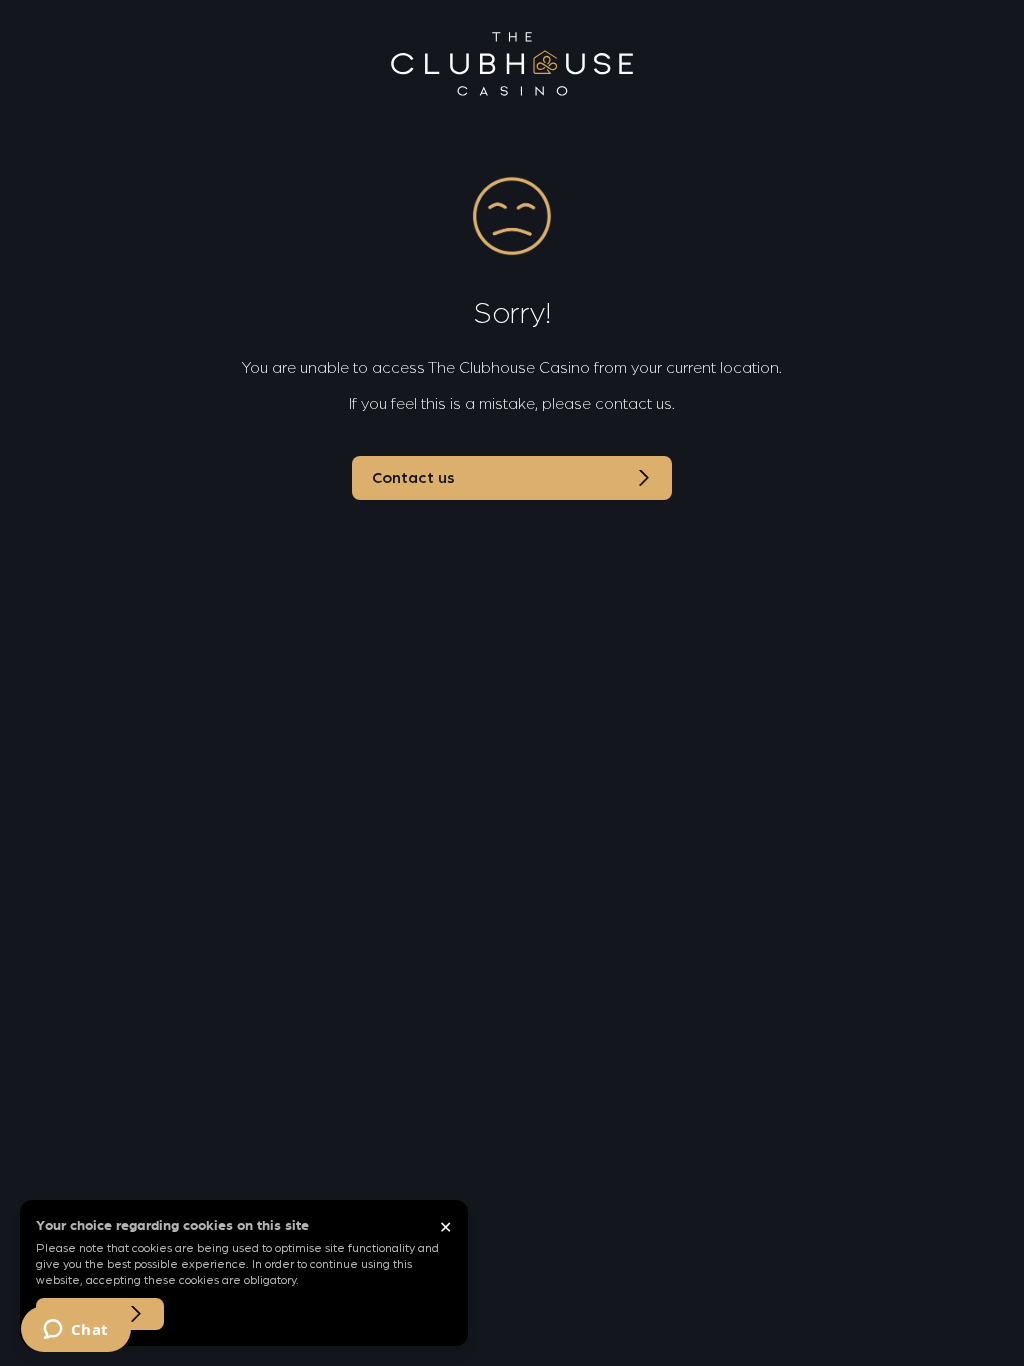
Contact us (413, 478)
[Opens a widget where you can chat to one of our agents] (75, 1331)
